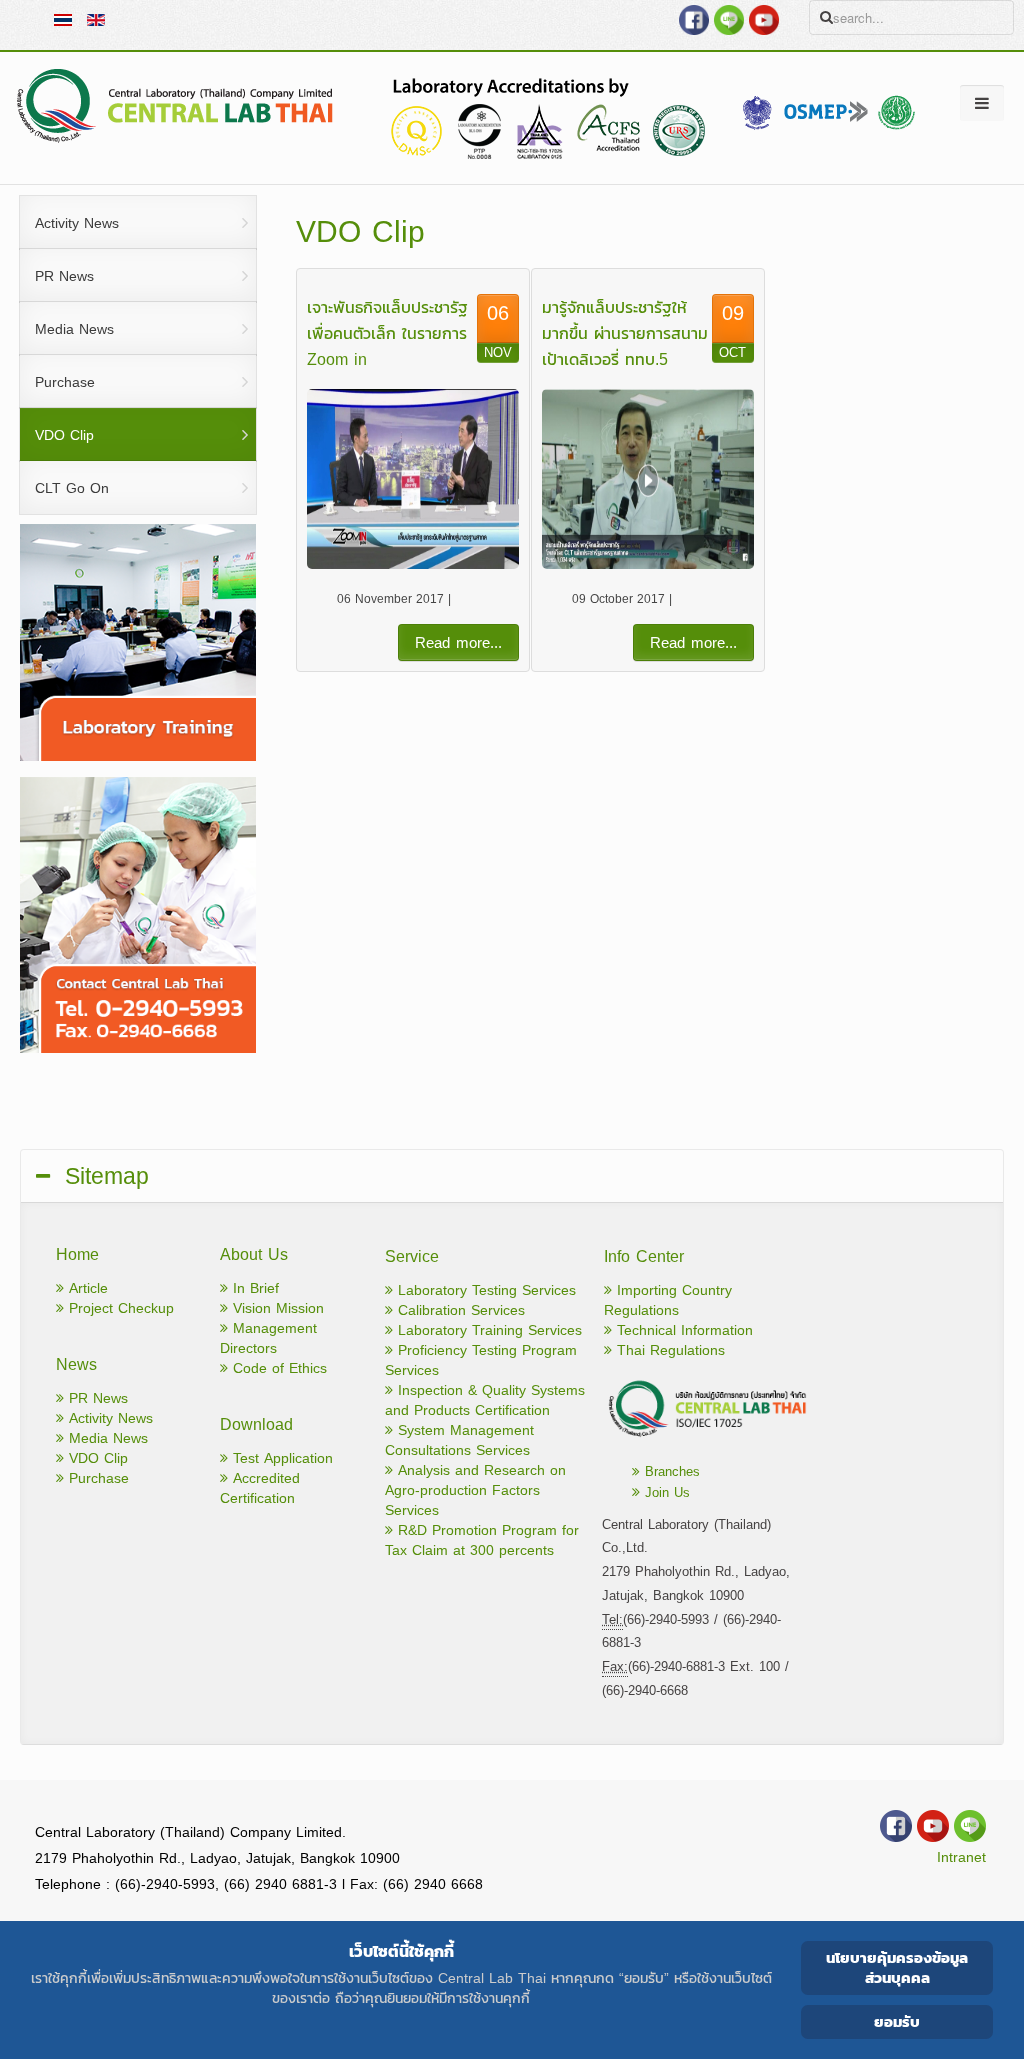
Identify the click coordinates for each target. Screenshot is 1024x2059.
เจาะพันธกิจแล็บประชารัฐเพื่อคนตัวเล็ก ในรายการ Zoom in (387, 333)
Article (86, 1288)
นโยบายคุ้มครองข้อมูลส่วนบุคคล (897, 1967)
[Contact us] (704, 1435)
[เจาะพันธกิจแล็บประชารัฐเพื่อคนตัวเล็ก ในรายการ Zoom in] (412, 479)
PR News (96, 1398)
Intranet (961, 1857)
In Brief (253, 1288)
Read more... (458, 642)
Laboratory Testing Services (484, 1290)
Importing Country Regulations (668, 1300)
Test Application (280, 1458)
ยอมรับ (897, 2021)
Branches (670, 1471)
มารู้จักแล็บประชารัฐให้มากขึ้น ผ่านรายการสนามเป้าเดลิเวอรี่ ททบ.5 (625, 333)
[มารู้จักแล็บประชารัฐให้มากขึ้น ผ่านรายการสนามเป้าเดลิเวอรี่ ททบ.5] (647, 479)
